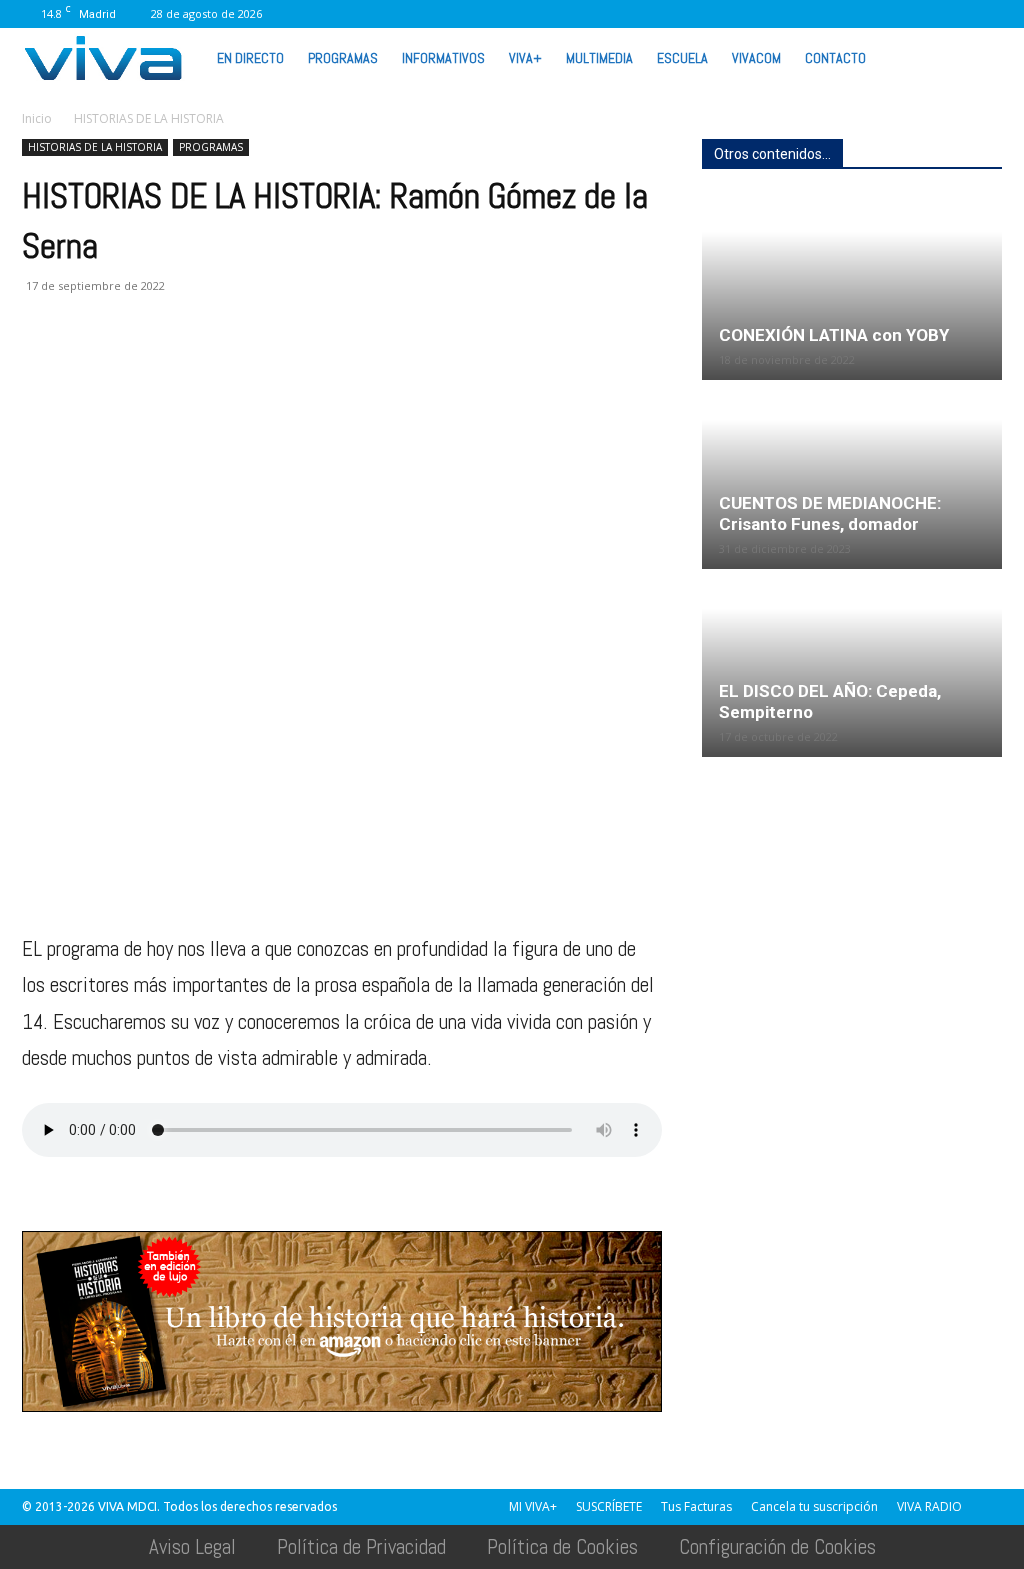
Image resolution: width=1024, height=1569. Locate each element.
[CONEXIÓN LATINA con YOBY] (852, 287)
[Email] (180, 366)
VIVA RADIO (929, 1506)
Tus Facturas (696, 1506)
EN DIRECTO (250, 58)
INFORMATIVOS (443, 58)
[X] (855, 14)
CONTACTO (835, 58)
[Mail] (789, 14)
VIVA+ (525, 58)
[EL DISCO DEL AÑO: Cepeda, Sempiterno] (852, 664)
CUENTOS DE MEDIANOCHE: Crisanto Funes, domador (830, 513)
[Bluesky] (987, 14)
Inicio (37, 118)
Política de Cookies (562, 1546)
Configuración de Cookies (777, 1546)
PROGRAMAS (343, 58)
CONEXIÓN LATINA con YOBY (834, 335)
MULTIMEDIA (599, 58)
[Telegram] (272, 366)
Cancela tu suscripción (814, 1506)
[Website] (888, 14)
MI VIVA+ (533, 1506)
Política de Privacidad (361, 1546)
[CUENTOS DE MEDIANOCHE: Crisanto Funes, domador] (852, 475)
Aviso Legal (192, 1546)
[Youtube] (954, 14)
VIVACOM (756, 58)
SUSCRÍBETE (609, 1506)
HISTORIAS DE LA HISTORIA (95, 147)
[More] (365, 366)
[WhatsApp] (921, 14)
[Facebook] (723, 14)
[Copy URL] (318, 366)
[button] (978, 57)
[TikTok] (822, 14)
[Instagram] (756, 14)
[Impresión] (226, 366)
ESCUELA (682, 58)
